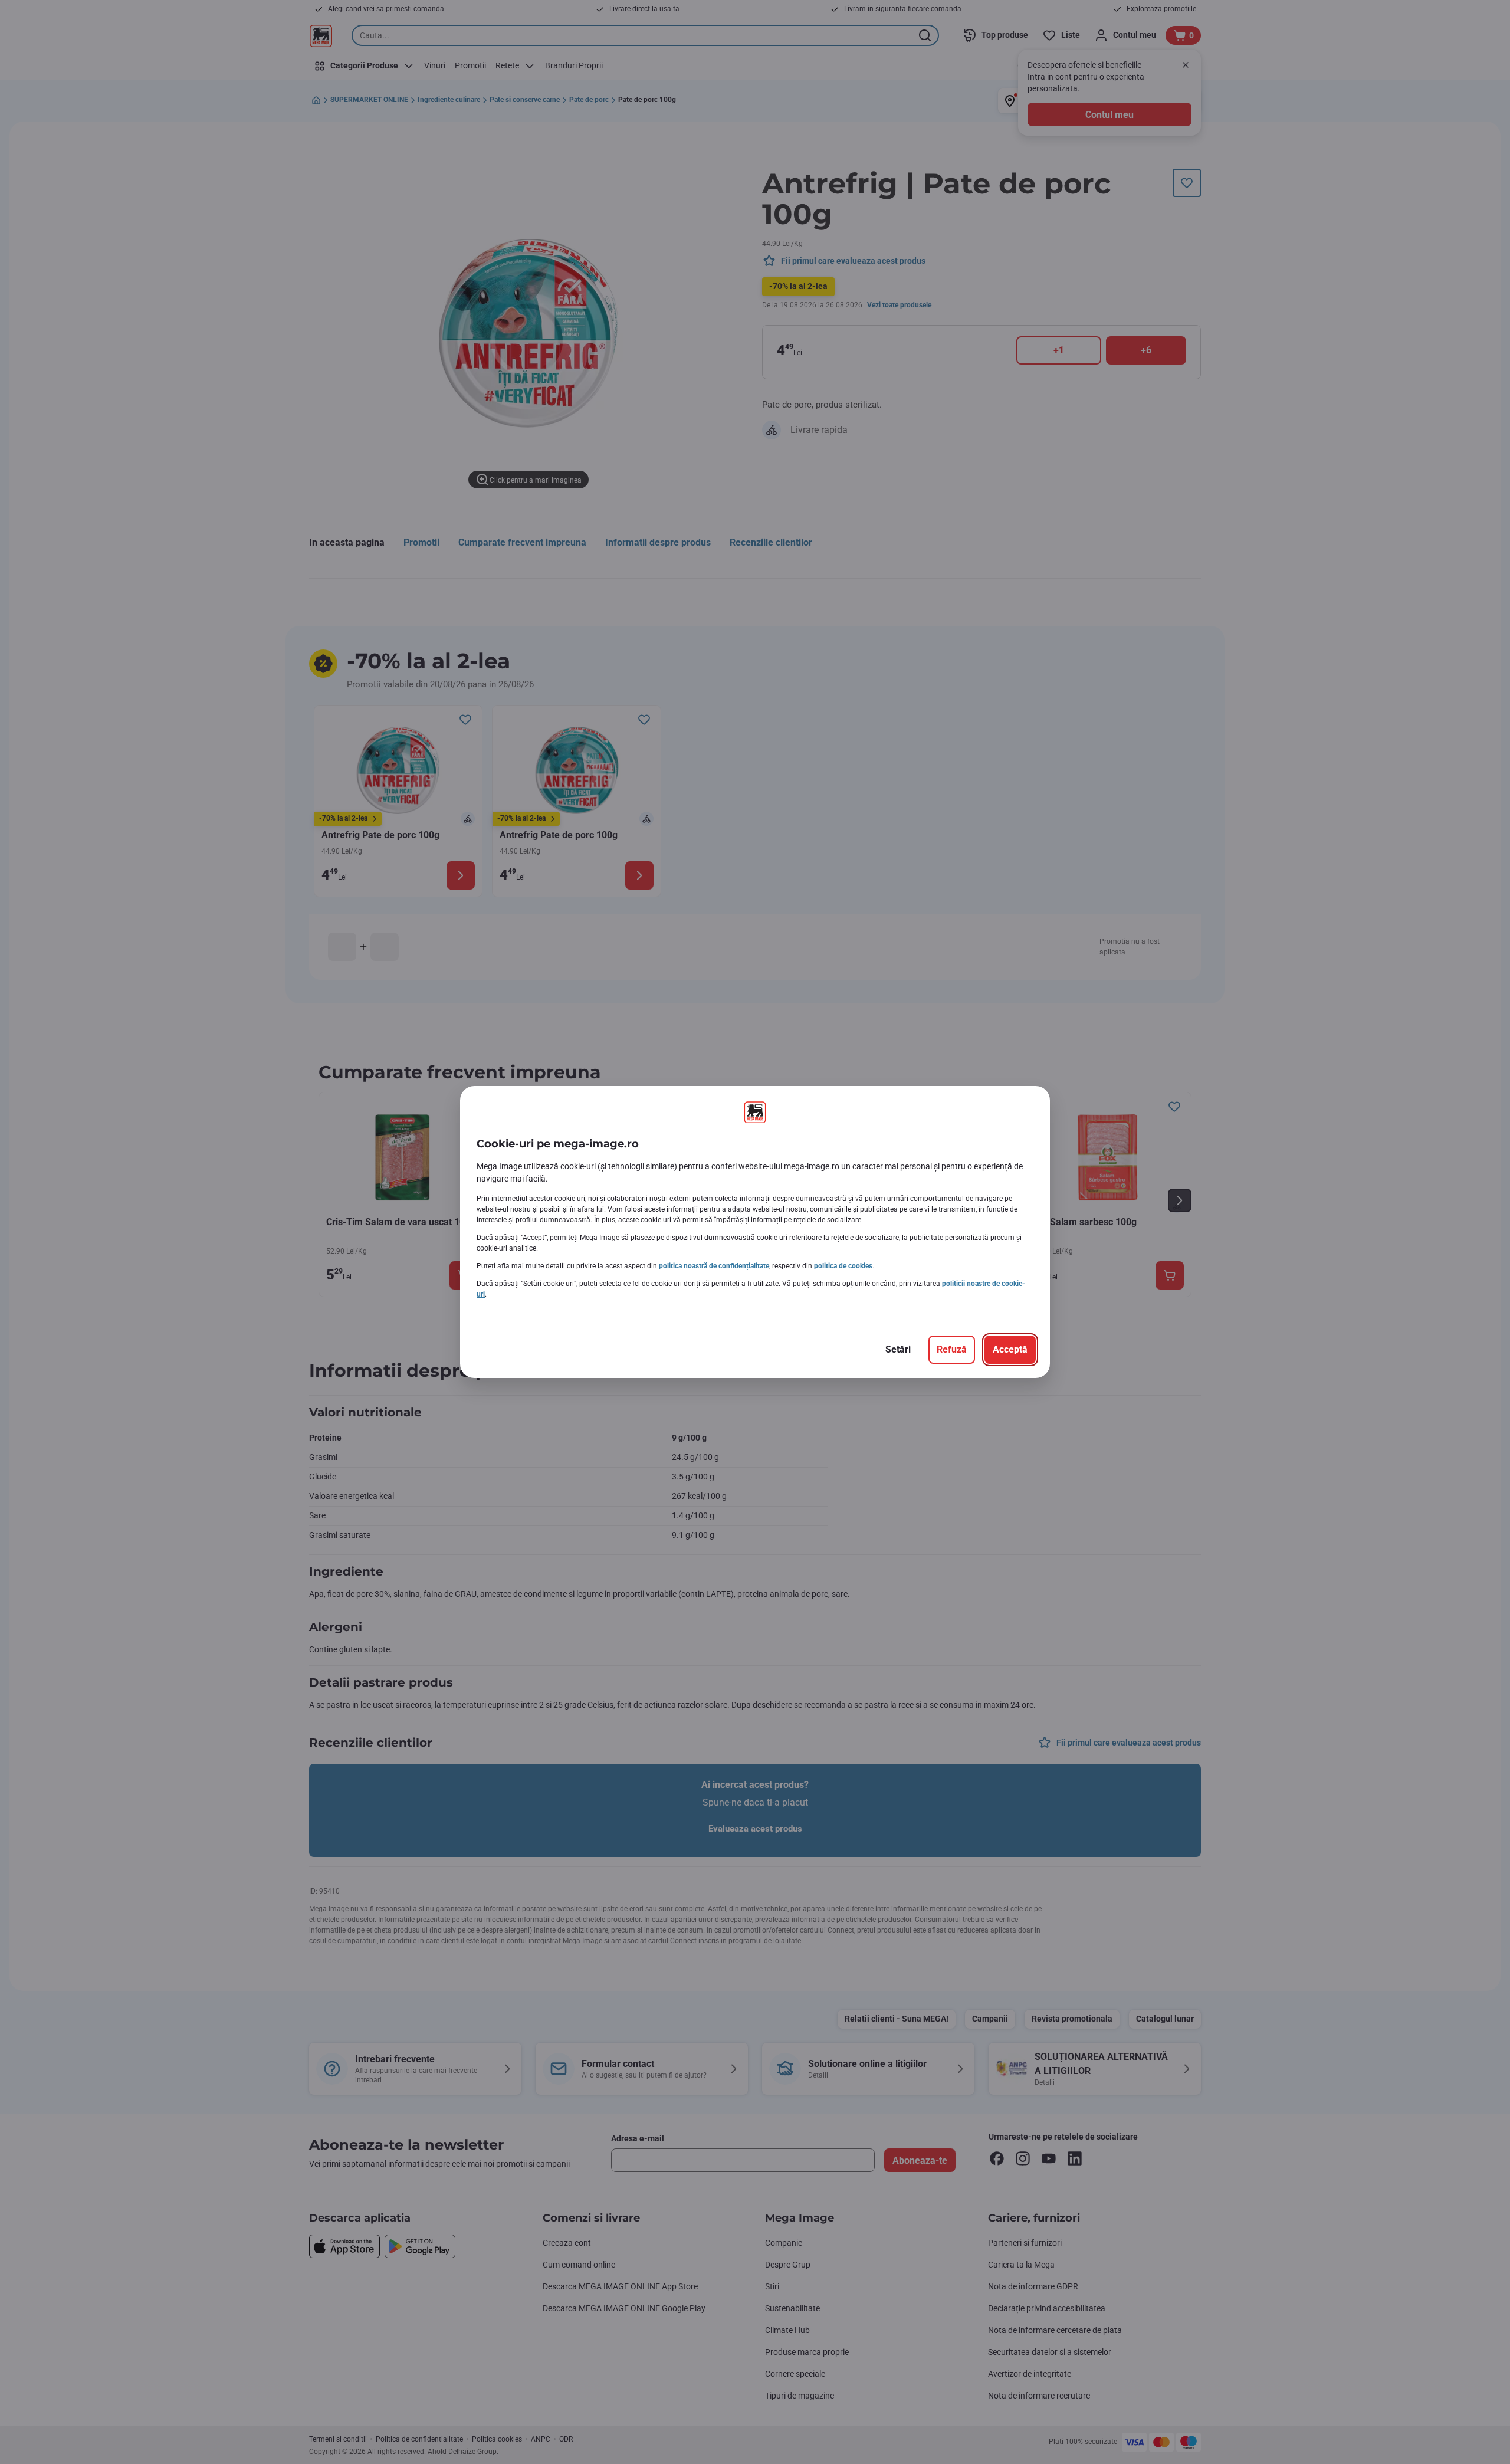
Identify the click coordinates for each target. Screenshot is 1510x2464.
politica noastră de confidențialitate (714, 1266)
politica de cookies (843, 1266)
